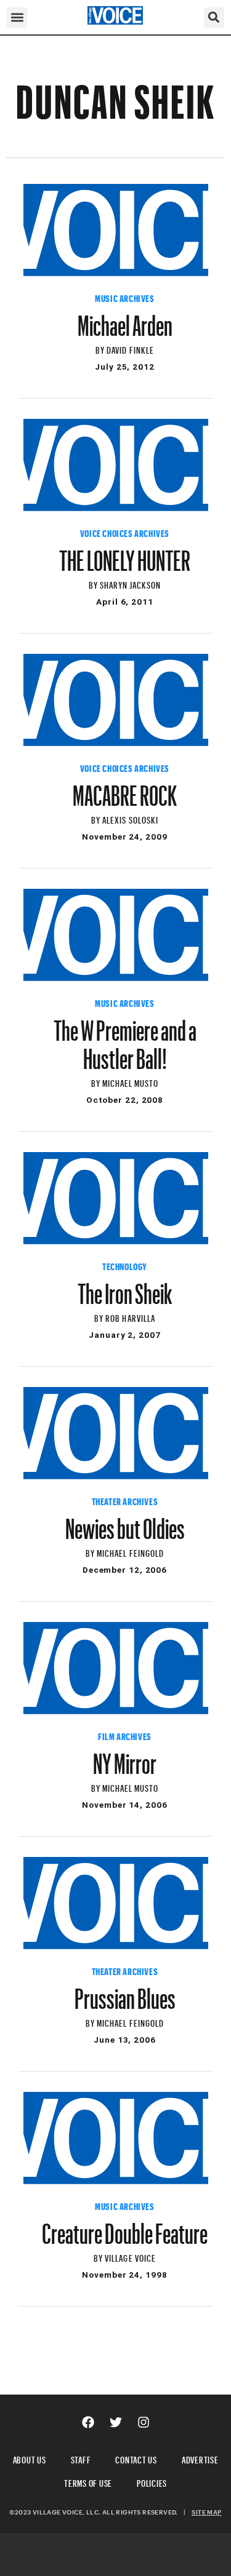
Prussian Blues (125, 1993)
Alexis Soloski (130, 818)
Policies (152, 2482)
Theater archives (125, 1500)
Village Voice (130, 2256)
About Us (30, 2458)
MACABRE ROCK (125, 790)
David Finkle (130, 348)
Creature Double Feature (125, 2228)
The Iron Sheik (125, 1288)
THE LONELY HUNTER (125, 555)
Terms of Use (88, 2482)
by (101, 348)
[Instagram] (144, 2422)
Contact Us (136, 2458)
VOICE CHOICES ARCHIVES (125, 532)
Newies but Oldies (125, 1523)
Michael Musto (131, 1082)
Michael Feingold (130, 1552)
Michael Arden (125, 320)
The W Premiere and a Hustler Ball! (125, 1039)
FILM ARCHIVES (125, 1735)
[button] (17, 18)
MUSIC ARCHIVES (124, 297)
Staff (81, 2458)
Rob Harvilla (130, 1317)
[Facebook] (88, 2422)
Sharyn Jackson (131, 583)
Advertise (200, 2458)
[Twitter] (116, 2422)
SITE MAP (206, 2512)
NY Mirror (125, 1758)
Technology (125, 1265)
